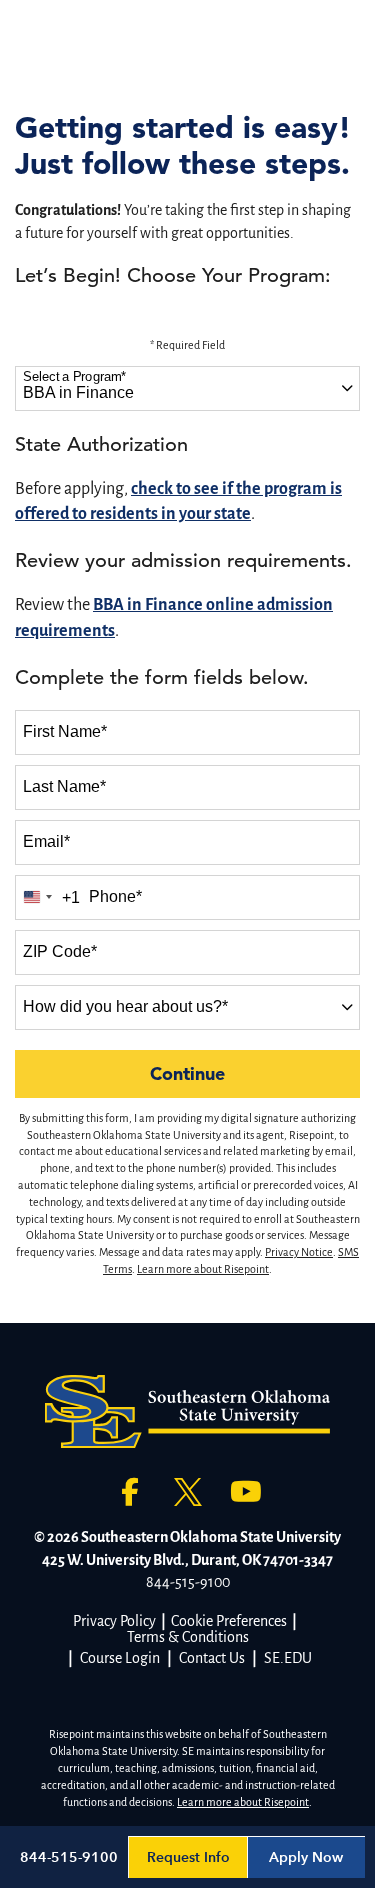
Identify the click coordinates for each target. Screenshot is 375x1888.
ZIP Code (60, 951)
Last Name (64, 786)
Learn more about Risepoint (203, 1269)
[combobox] (187, 388)
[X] (188, 1492)
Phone (115, 896)
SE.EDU (288, 1658)
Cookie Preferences (229, 1621)
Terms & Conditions (188, 1637)
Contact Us (212, 1658)
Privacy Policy (114, 1621)
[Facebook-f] (130, 1492)
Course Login (120, 1658)
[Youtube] (246, 1492)
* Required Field (187, 345)
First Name (65, 731)
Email (46, 841)
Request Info (188, 1857)
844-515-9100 (188, 1582)
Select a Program (74, 377)
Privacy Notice (299, 1252)
